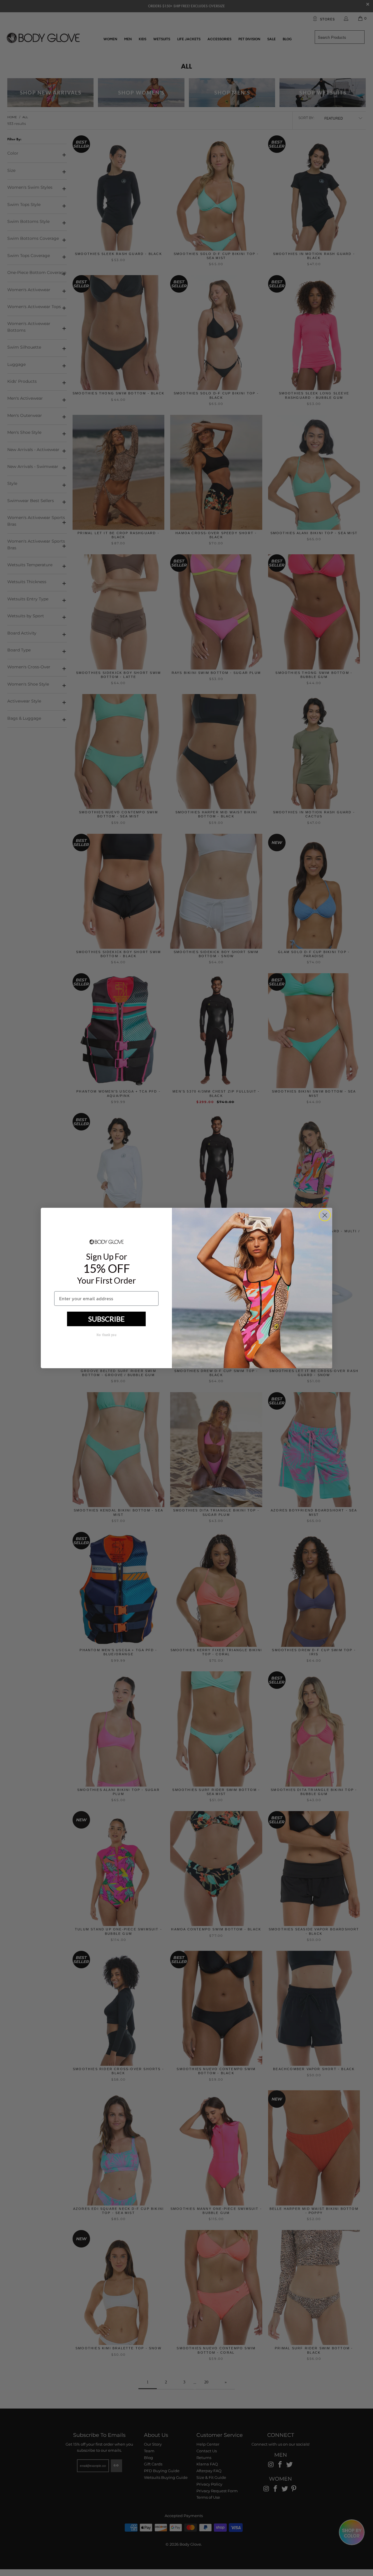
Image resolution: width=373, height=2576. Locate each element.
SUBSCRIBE (107, 1319)
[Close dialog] (325, 1215)
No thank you (106, 1335)
